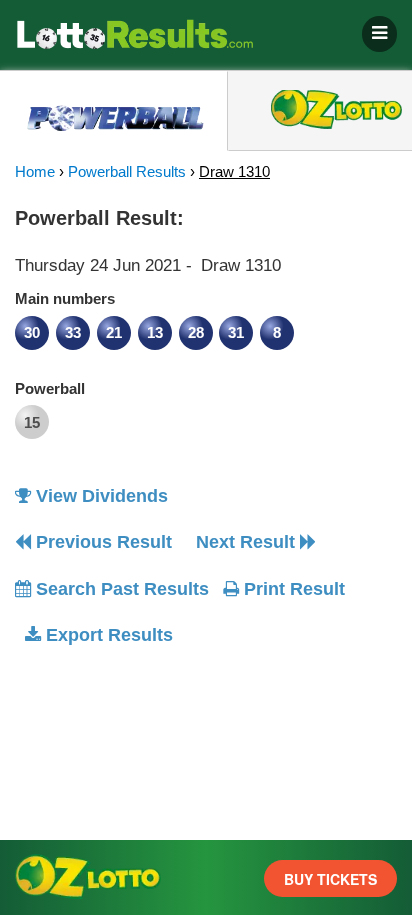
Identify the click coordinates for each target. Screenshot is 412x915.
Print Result (292, 589)
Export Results (107, 635)
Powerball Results (127, 171)
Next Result (248, 542)
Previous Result (101, 542)
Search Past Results (120, 589)
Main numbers (65, 298)
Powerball (50, 388)
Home (35, 171)
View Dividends (99, 496)
